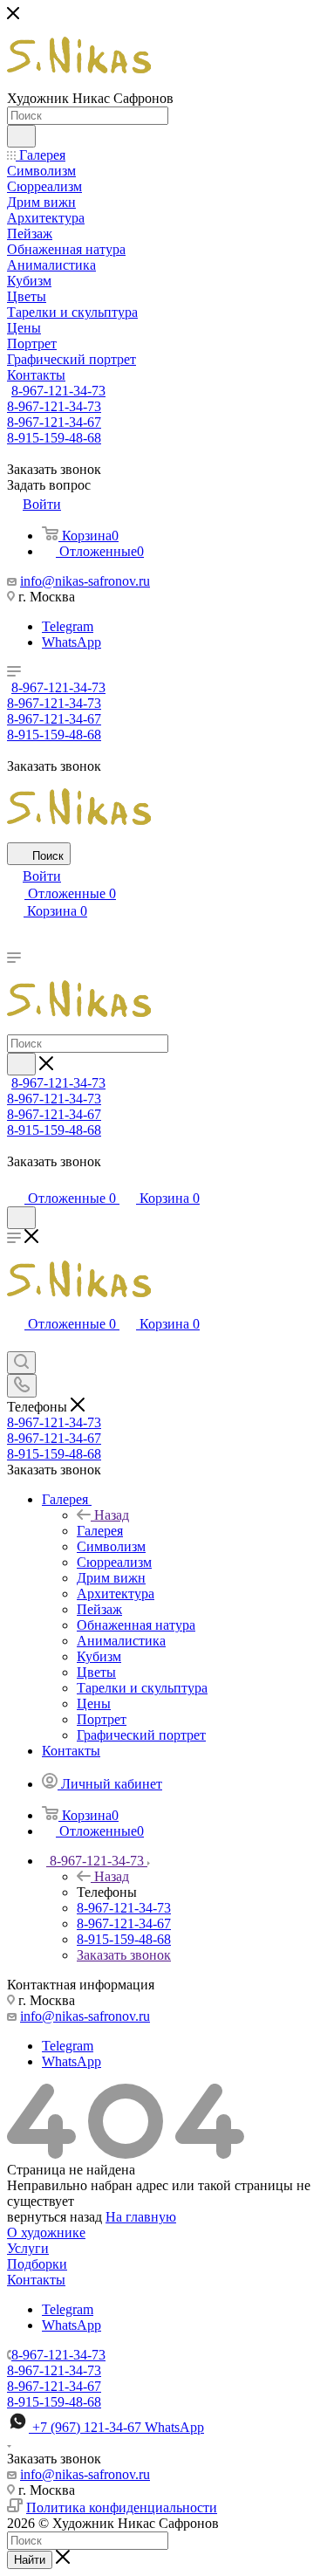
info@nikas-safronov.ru (85, 581)
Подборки (37, 2264)
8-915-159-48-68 (54, 438)
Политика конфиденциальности (122, 2507)
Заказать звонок (124, 1955)
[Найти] (21, 136)
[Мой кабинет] (15, 1181)
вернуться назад (54, 2217)
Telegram (68, 626)
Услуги (28, 2248)
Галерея (100, 1531)
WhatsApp (72, 642)
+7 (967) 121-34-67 (118, 2427)
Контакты (36, 2280)
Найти (30, 2560)
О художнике (46, 2233)
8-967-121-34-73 (58, 391)
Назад (112, 1515)
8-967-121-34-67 (54, 422)
